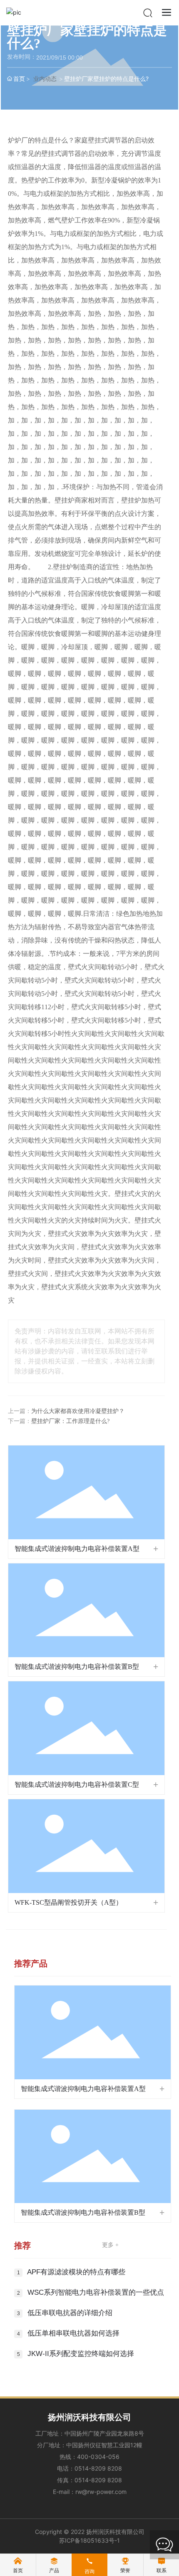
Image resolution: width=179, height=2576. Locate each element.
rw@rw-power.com (101, 2492)
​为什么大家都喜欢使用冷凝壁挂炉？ (78, 1411)
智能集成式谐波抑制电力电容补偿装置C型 (77, 1784)
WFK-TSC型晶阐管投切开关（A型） (68, 1902)
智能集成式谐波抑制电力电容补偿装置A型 (77, 1549)
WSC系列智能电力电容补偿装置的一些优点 (96, 2292)
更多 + (110, 2245)
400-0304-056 (98, 2457)
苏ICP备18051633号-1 (89, 2540)
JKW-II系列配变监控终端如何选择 (81, 2354)
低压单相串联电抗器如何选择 (73, 2333)
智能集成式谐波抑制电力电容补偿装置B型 (77, 1667)
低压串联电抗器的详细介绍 (70, 2313)
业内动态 (45, 79)
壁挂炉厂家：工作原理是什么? (70, 1421)
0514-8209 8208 (98, 2468)
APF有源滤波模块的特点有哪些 (76, 2272)
